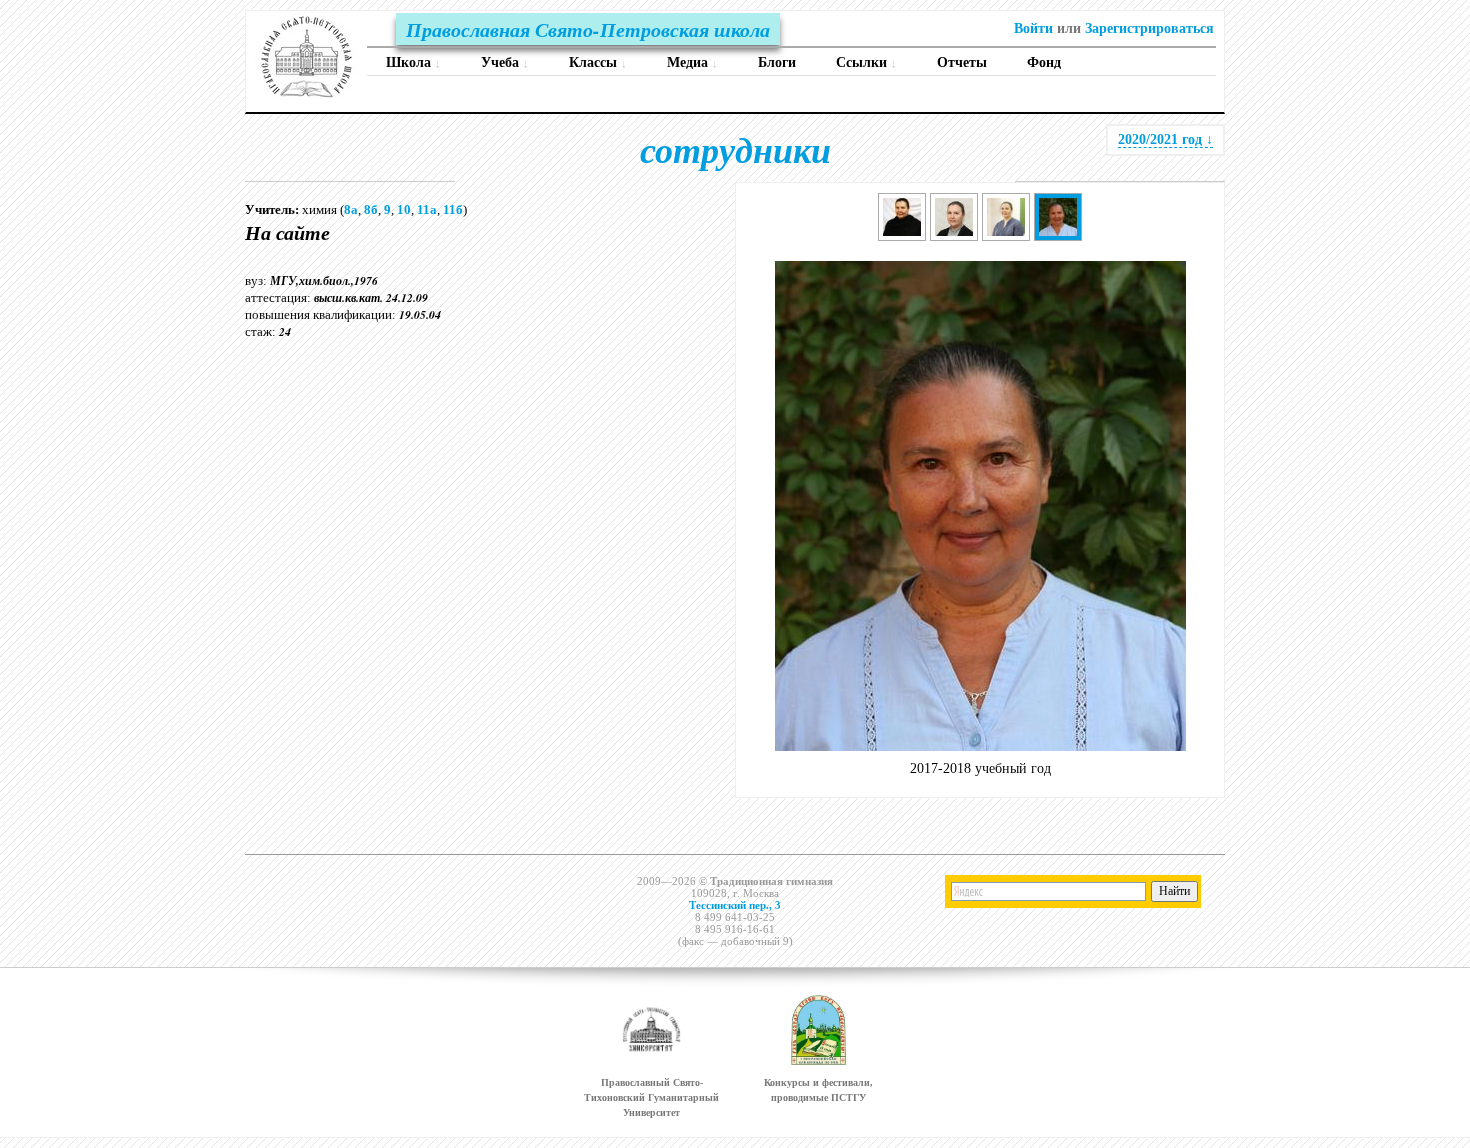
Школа (413, 62)
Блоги (777, 62)
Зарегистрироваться (1149, 28)
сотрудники (735, 149)
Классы (598, 62)
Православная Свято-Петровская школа (588, 29)
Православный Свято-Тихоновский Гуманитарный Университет (651, 1097)
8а (351, 209)
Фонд (1044, 62)
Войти (1033, 28)
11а (427, 209)
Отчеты (962, 62)
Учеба (505, 62)
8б (371, 209)
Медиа (692, 62)
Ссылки (866, 62)
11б (453, 209)
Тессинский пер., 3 (735, 905)
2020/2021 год (1165, 139)
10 (404, 209)
